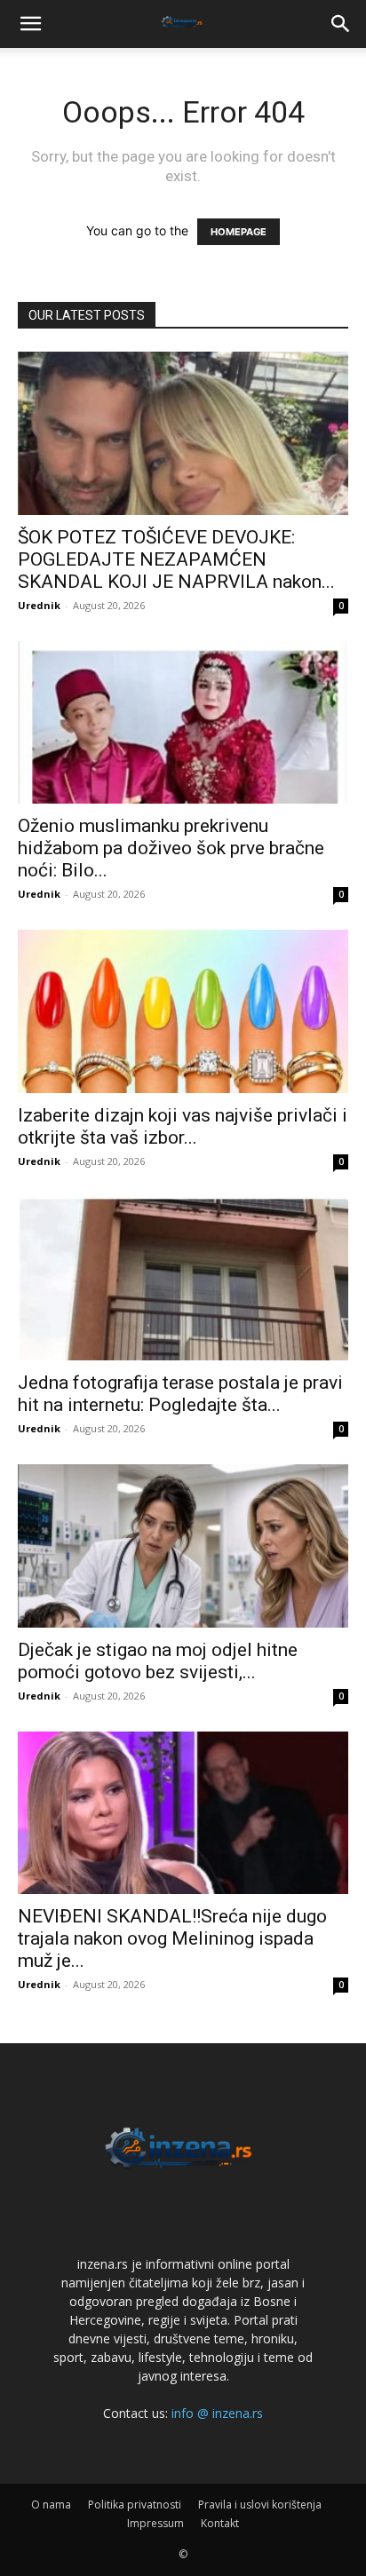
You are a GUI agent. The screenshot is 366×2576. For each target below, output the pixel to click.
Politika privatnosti (135, 2505)
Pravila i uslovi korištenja (260, 2505)
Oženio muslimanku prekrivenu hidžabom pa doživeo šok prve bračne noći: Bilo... (171, 848)
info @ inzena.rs (217, 2413)
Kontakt (220, 2523)
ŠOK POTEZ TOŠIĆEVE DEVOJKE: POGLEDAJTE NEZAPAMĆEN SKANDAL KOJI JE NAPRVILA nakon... (176, 559)
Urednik (39, 605)
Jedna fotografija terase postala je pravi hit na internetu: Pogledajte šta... (180, 1394)
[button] (30, 24)
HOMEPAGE (239, 232)
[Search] (341, 24)
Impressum (155, 2523)
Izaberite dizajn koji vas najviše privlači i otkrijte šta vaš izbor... (183, 1126)
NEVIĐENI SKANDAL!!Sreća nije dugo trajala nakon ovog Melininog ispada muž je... (172, 1938)
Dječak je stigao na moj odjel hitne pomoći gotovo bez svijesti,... (158, 1661)
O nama (51, 2505)
